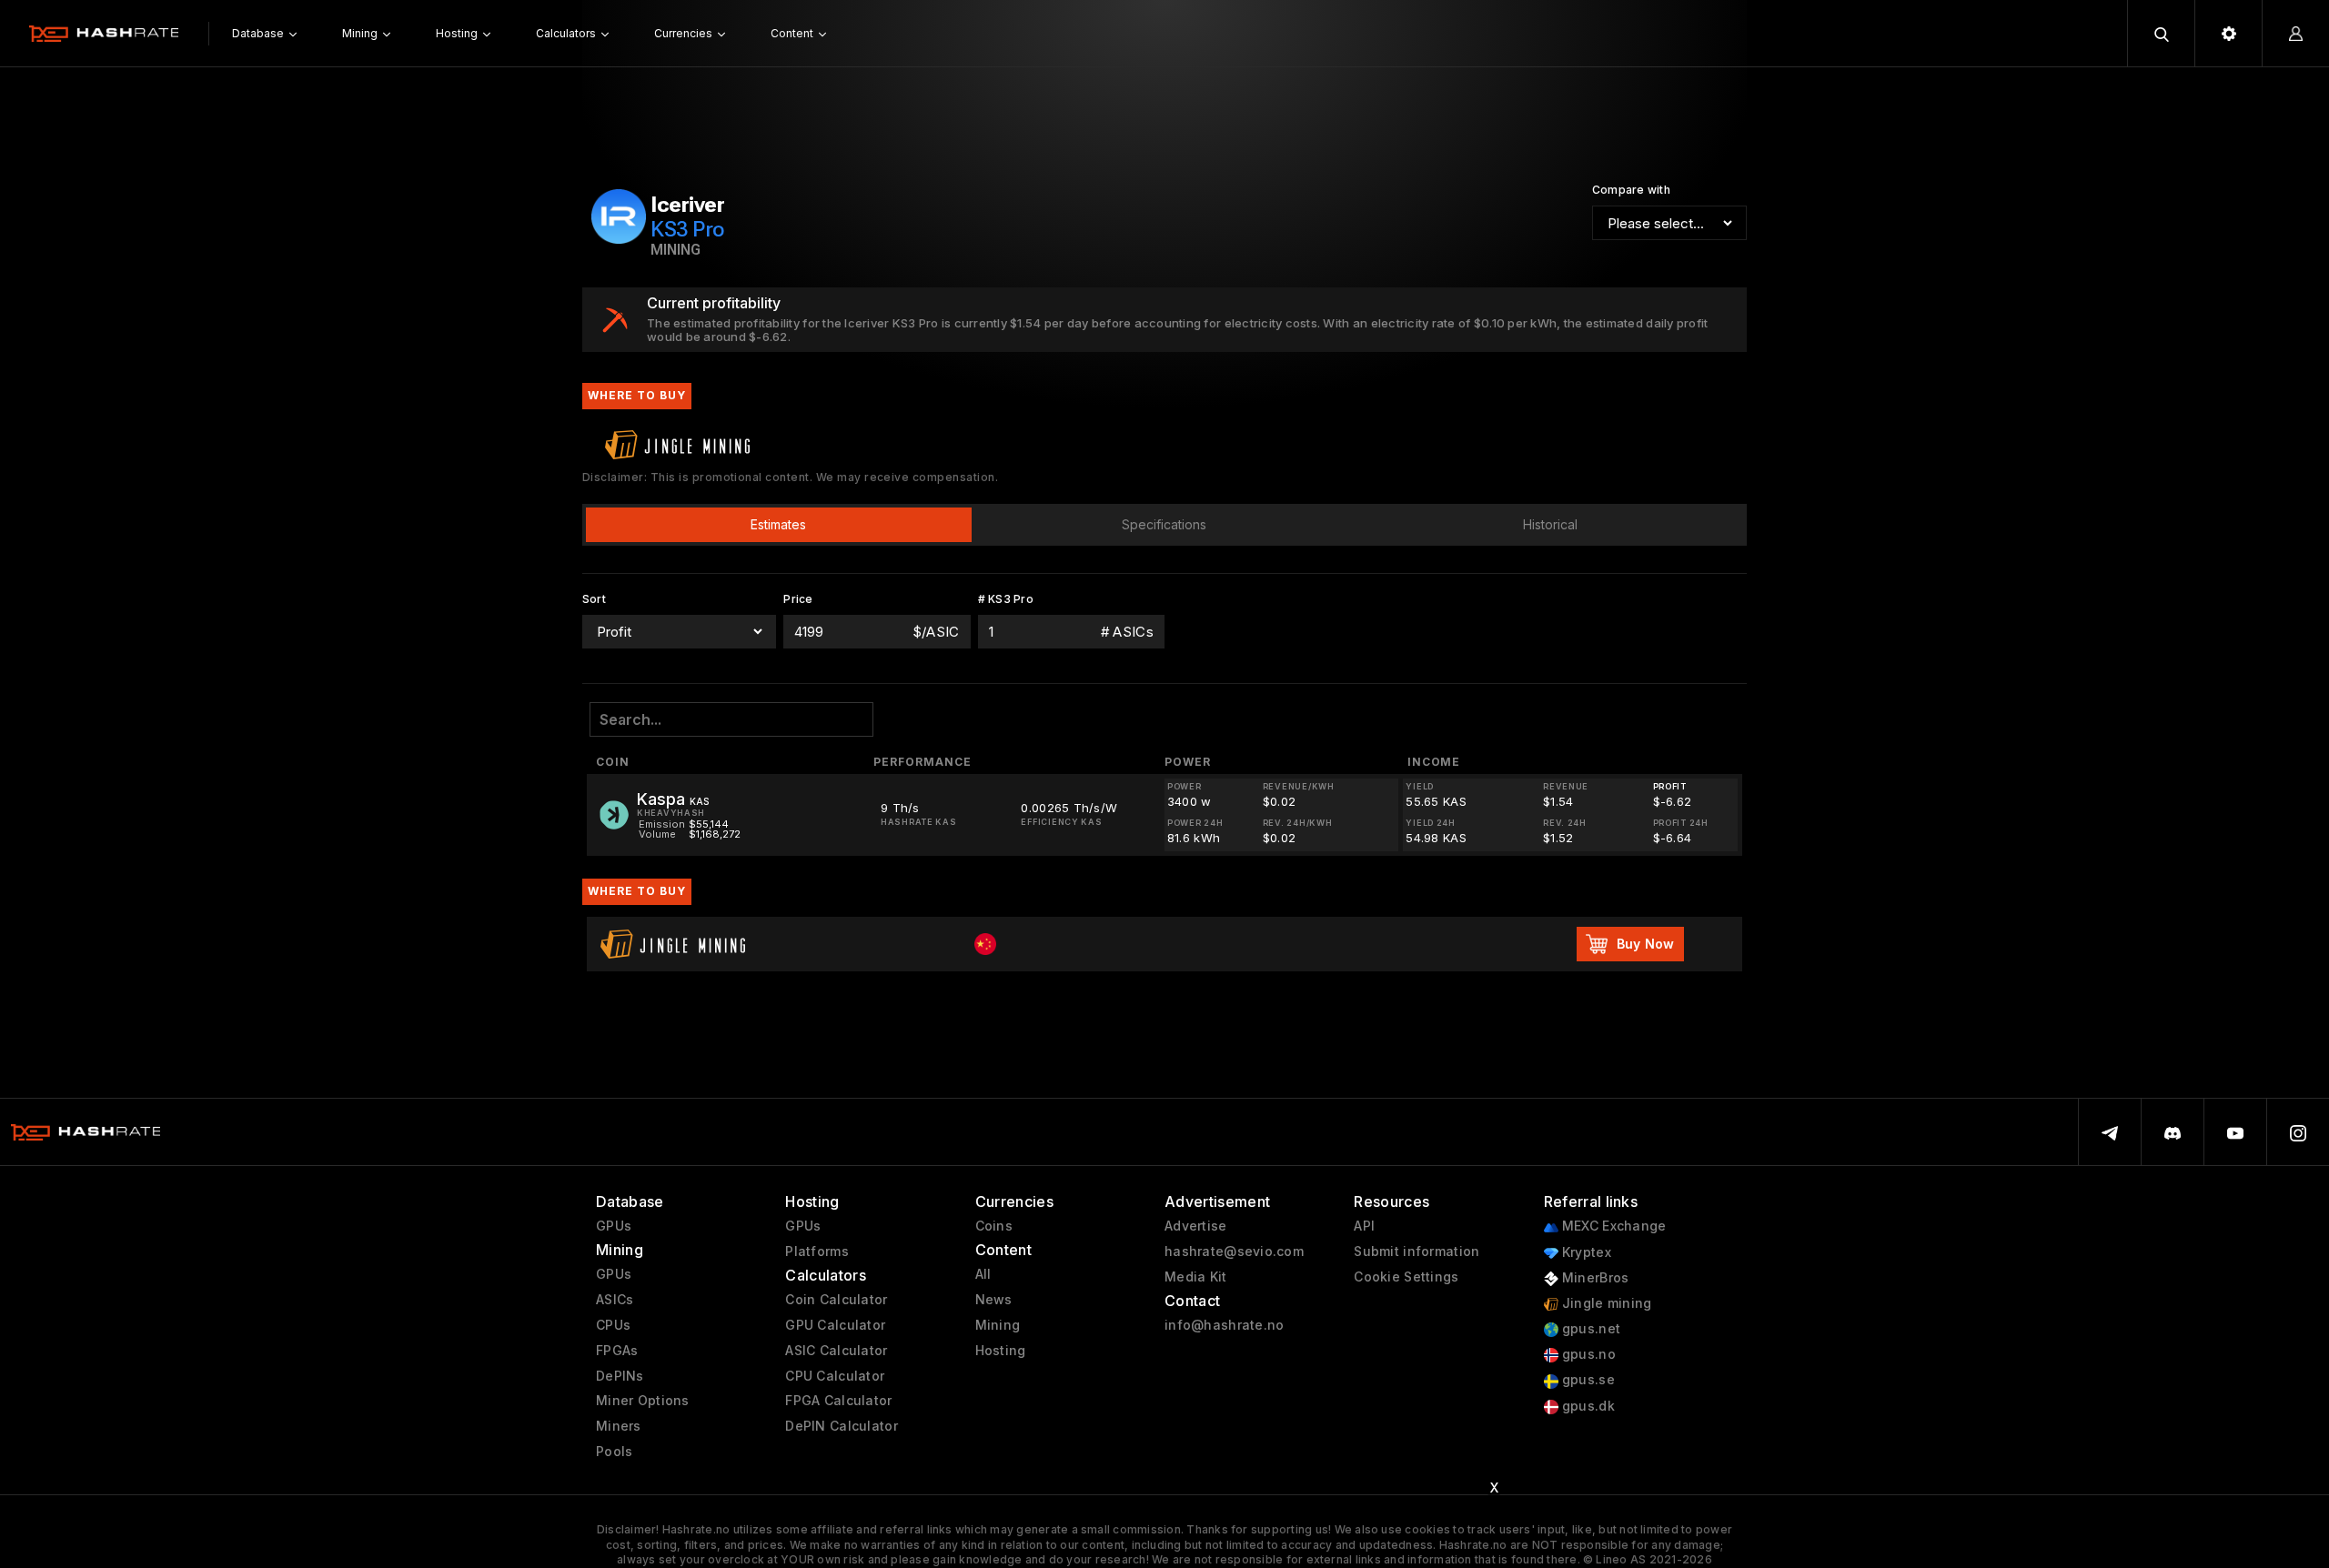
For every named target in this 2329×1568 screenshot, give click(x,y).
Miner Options (643, 1401)
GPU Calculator (835, 1325)
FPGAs (617, 1351)
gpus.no (1587, 1354)
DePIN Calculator (841, 1426)
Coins (994, 1226)
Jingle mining (1605, 1303)
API (1364, 1226)
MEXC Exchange (1613, 1226)
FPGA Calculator (838, 1401)
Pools (614, 1452)
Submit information (1417, 1251)
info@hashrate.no (1224, 1325)
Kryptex (1585, 1252)
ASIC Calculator (836, 1351)
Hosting (1001, 1351)
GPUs (614, 1226)
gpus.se (1587, 1380)
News (994, 1300)
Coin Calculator (836, 1300)
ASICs (615, 1300)
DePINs (620, 1376)
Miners (619, 1426)
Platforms (817, 1251)
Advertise (1196, 1226)
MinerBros (1594, 1278)
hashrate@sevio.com (1234, 1251)
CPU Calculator (835, 1376)
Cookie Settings (1406, 1277)
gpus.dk (1587, 1406)
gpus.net (1590, 1329)
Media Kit (1196, 1277)
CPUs (613, 1325)
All (983, 1274)
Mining (998, 1325)
